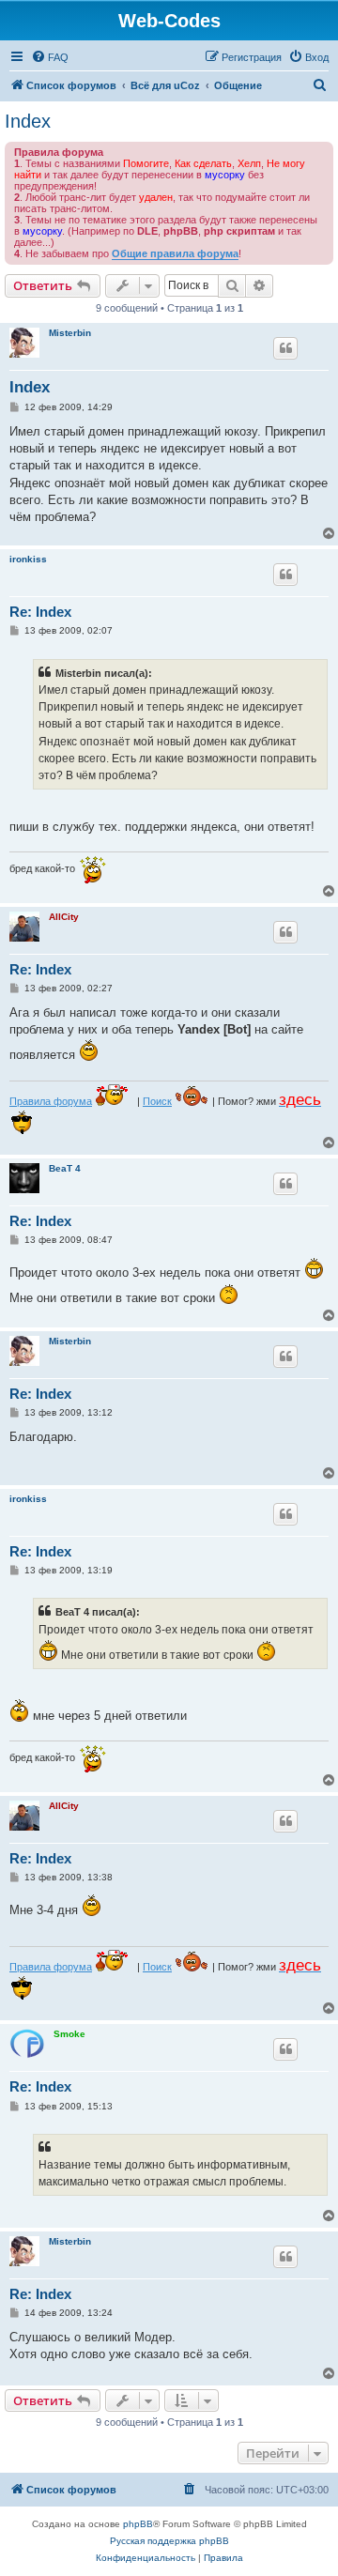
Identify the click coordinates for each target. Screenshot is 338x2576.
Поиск (157, 1101)
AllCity (64, 917)
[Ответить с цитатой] (285, 348)
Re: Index (40, 612)
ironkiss (28, 559)
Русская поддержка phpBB (169, 2541)
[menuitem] (50, 57)
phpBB (138, 2524)
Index (28, 121)
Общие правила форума (175, 253)
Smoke (69, 2034)
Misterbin (70, 333)
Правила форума (51, 1101)
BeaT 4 (65, 1168)
